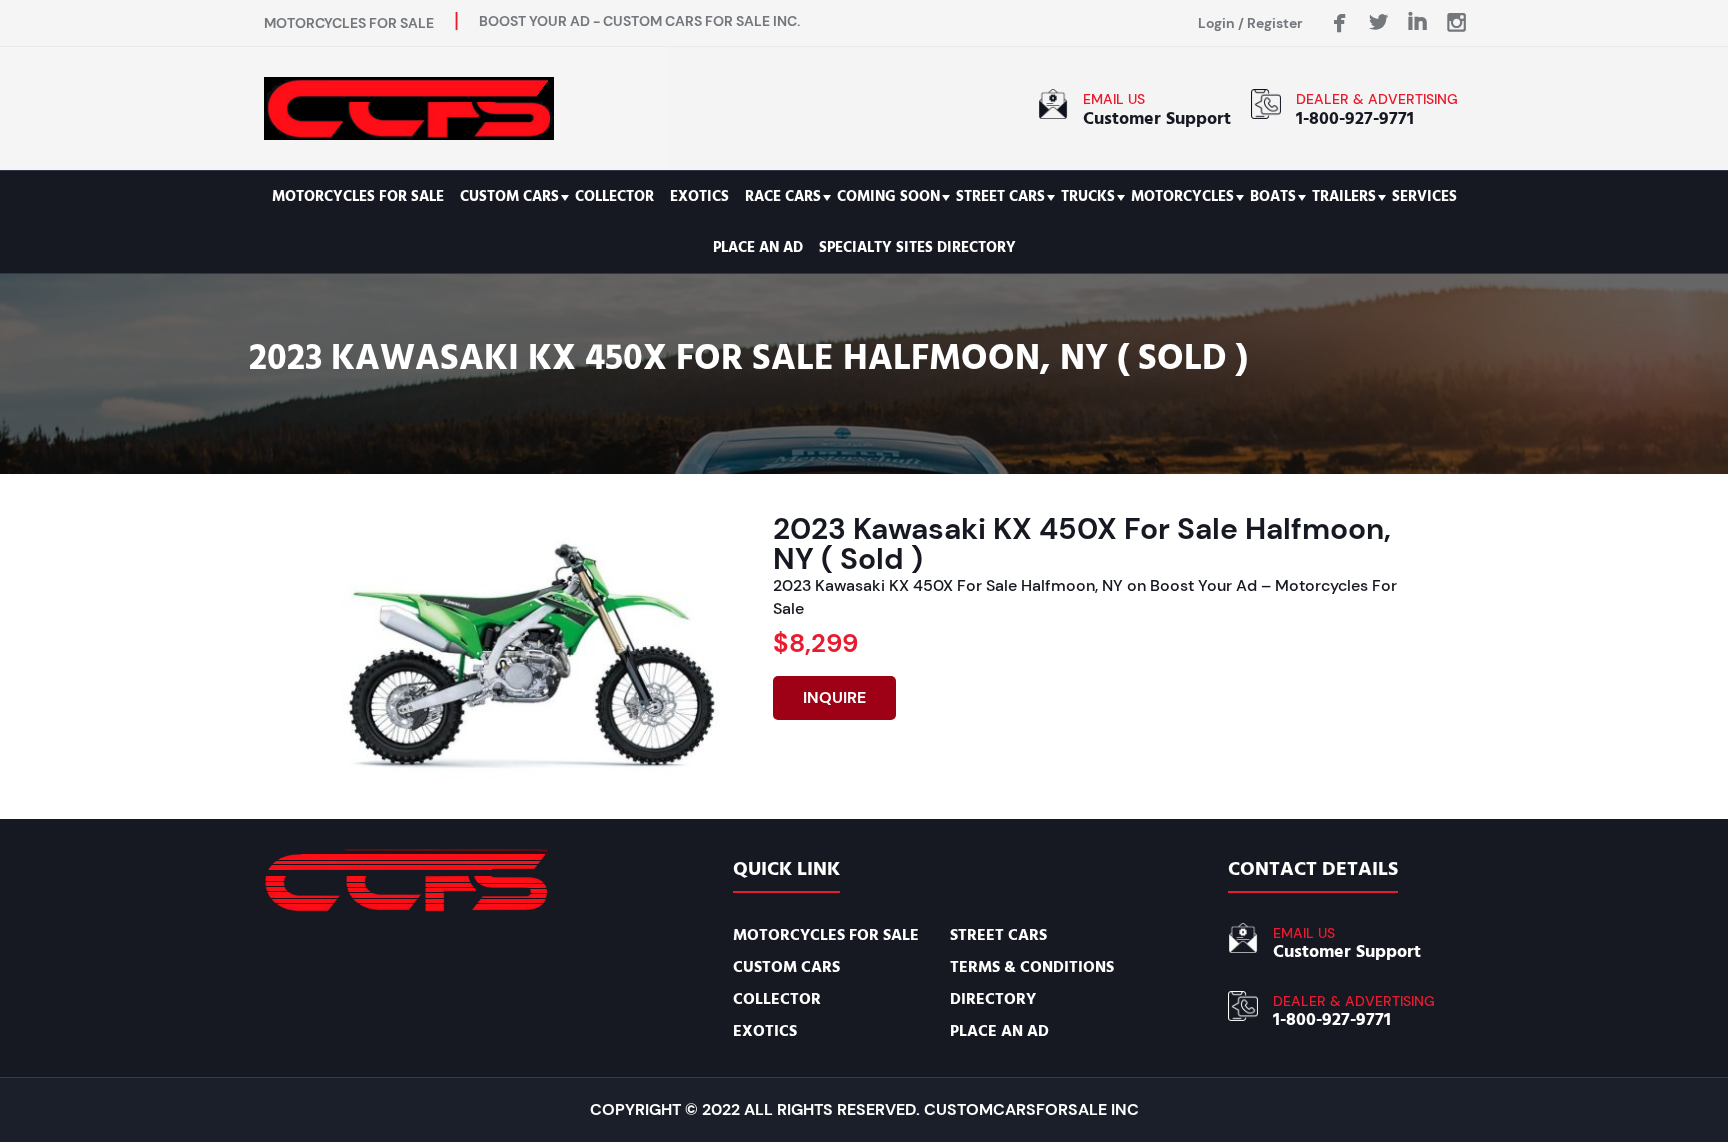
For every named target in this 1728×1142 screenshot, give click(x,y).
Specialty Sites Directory (917, 247)
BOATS (1273, 196)
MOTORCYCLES (1182, 196)
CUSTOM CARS (509, 196)
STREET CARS (1000, 196)
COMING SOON (888, 196)
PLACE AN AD (758, 247)
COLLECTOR (614, 196)
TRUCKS (1088, 196)
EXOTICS (699, 196)
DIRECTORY (993, 999)
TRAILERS (1344, 196)
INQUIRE (834, 697)
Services (1424, 196)
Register (1275, 23)
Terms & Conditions (1032, 967)
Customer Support (1157, 118)
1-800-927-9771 (1355, 118)
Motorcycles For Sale (358, 196)
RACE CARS (783, 196)
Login (1216, 23)
